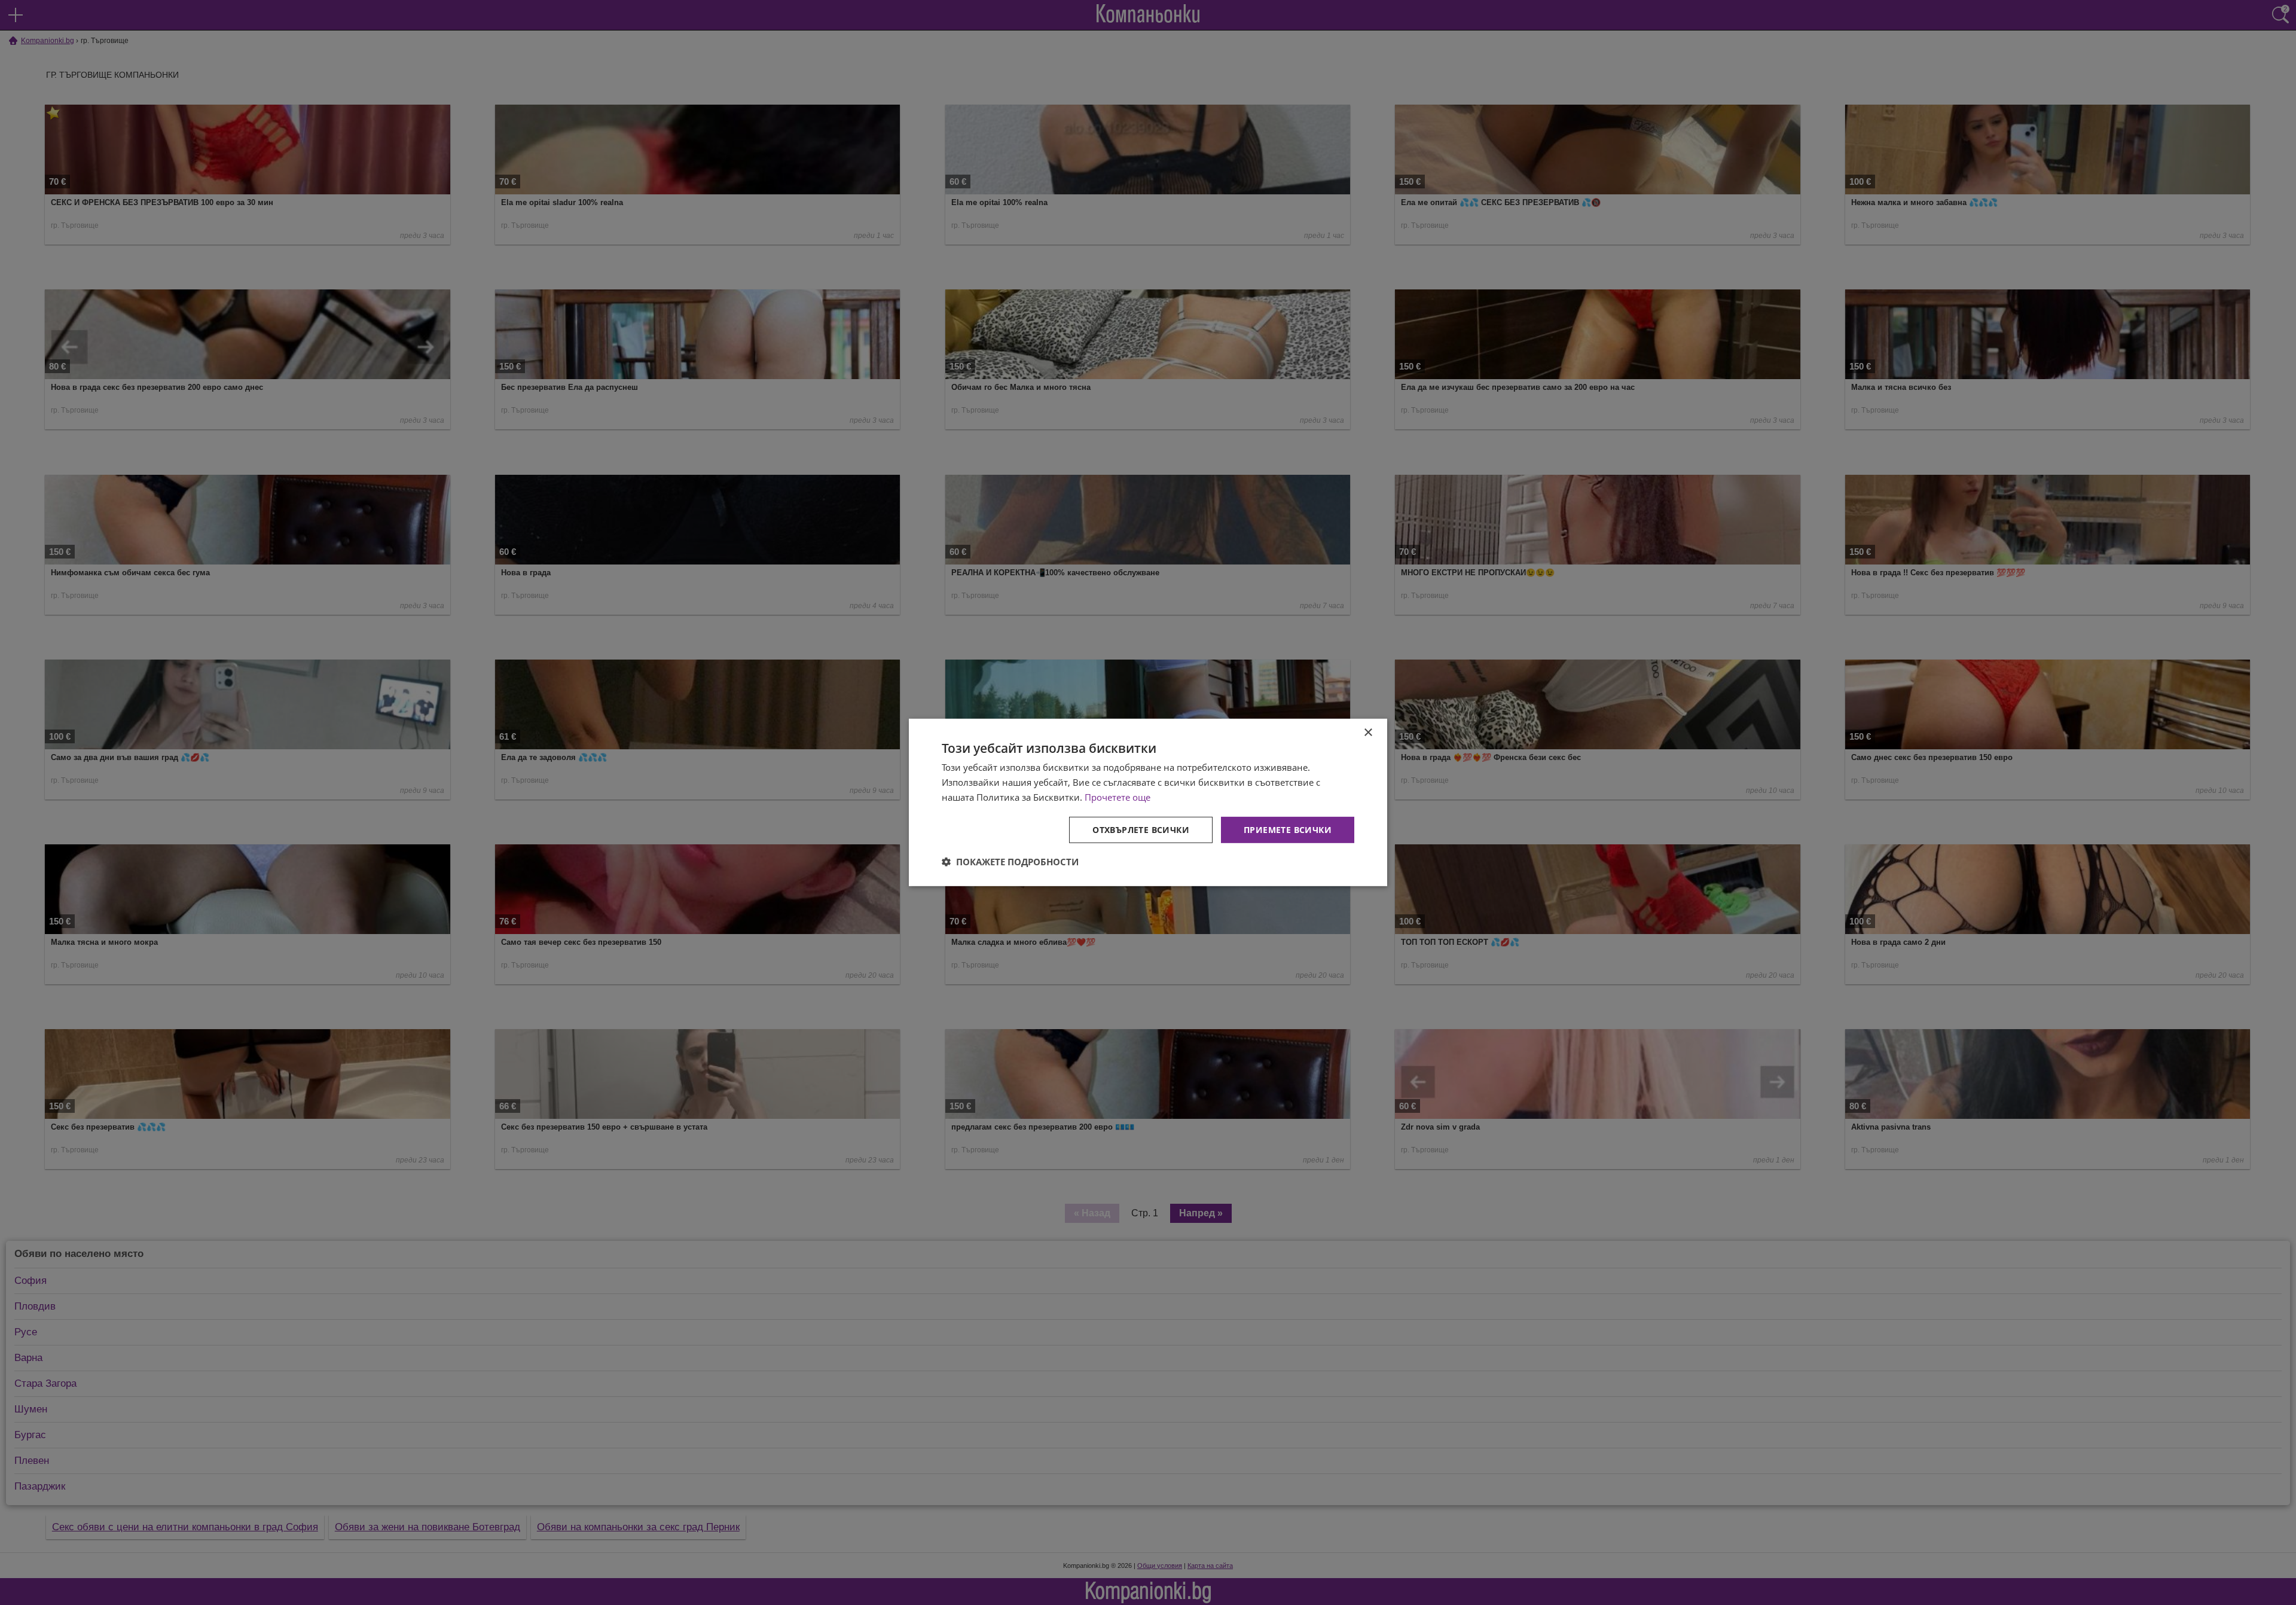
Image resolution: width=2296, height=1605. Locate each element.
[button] (1010, 862)
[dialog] (1148, 802)
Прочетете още (1118, 797)
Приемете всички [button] (1288, 829)
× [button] (1368, 733)
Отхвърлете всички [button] (1141, 829)
